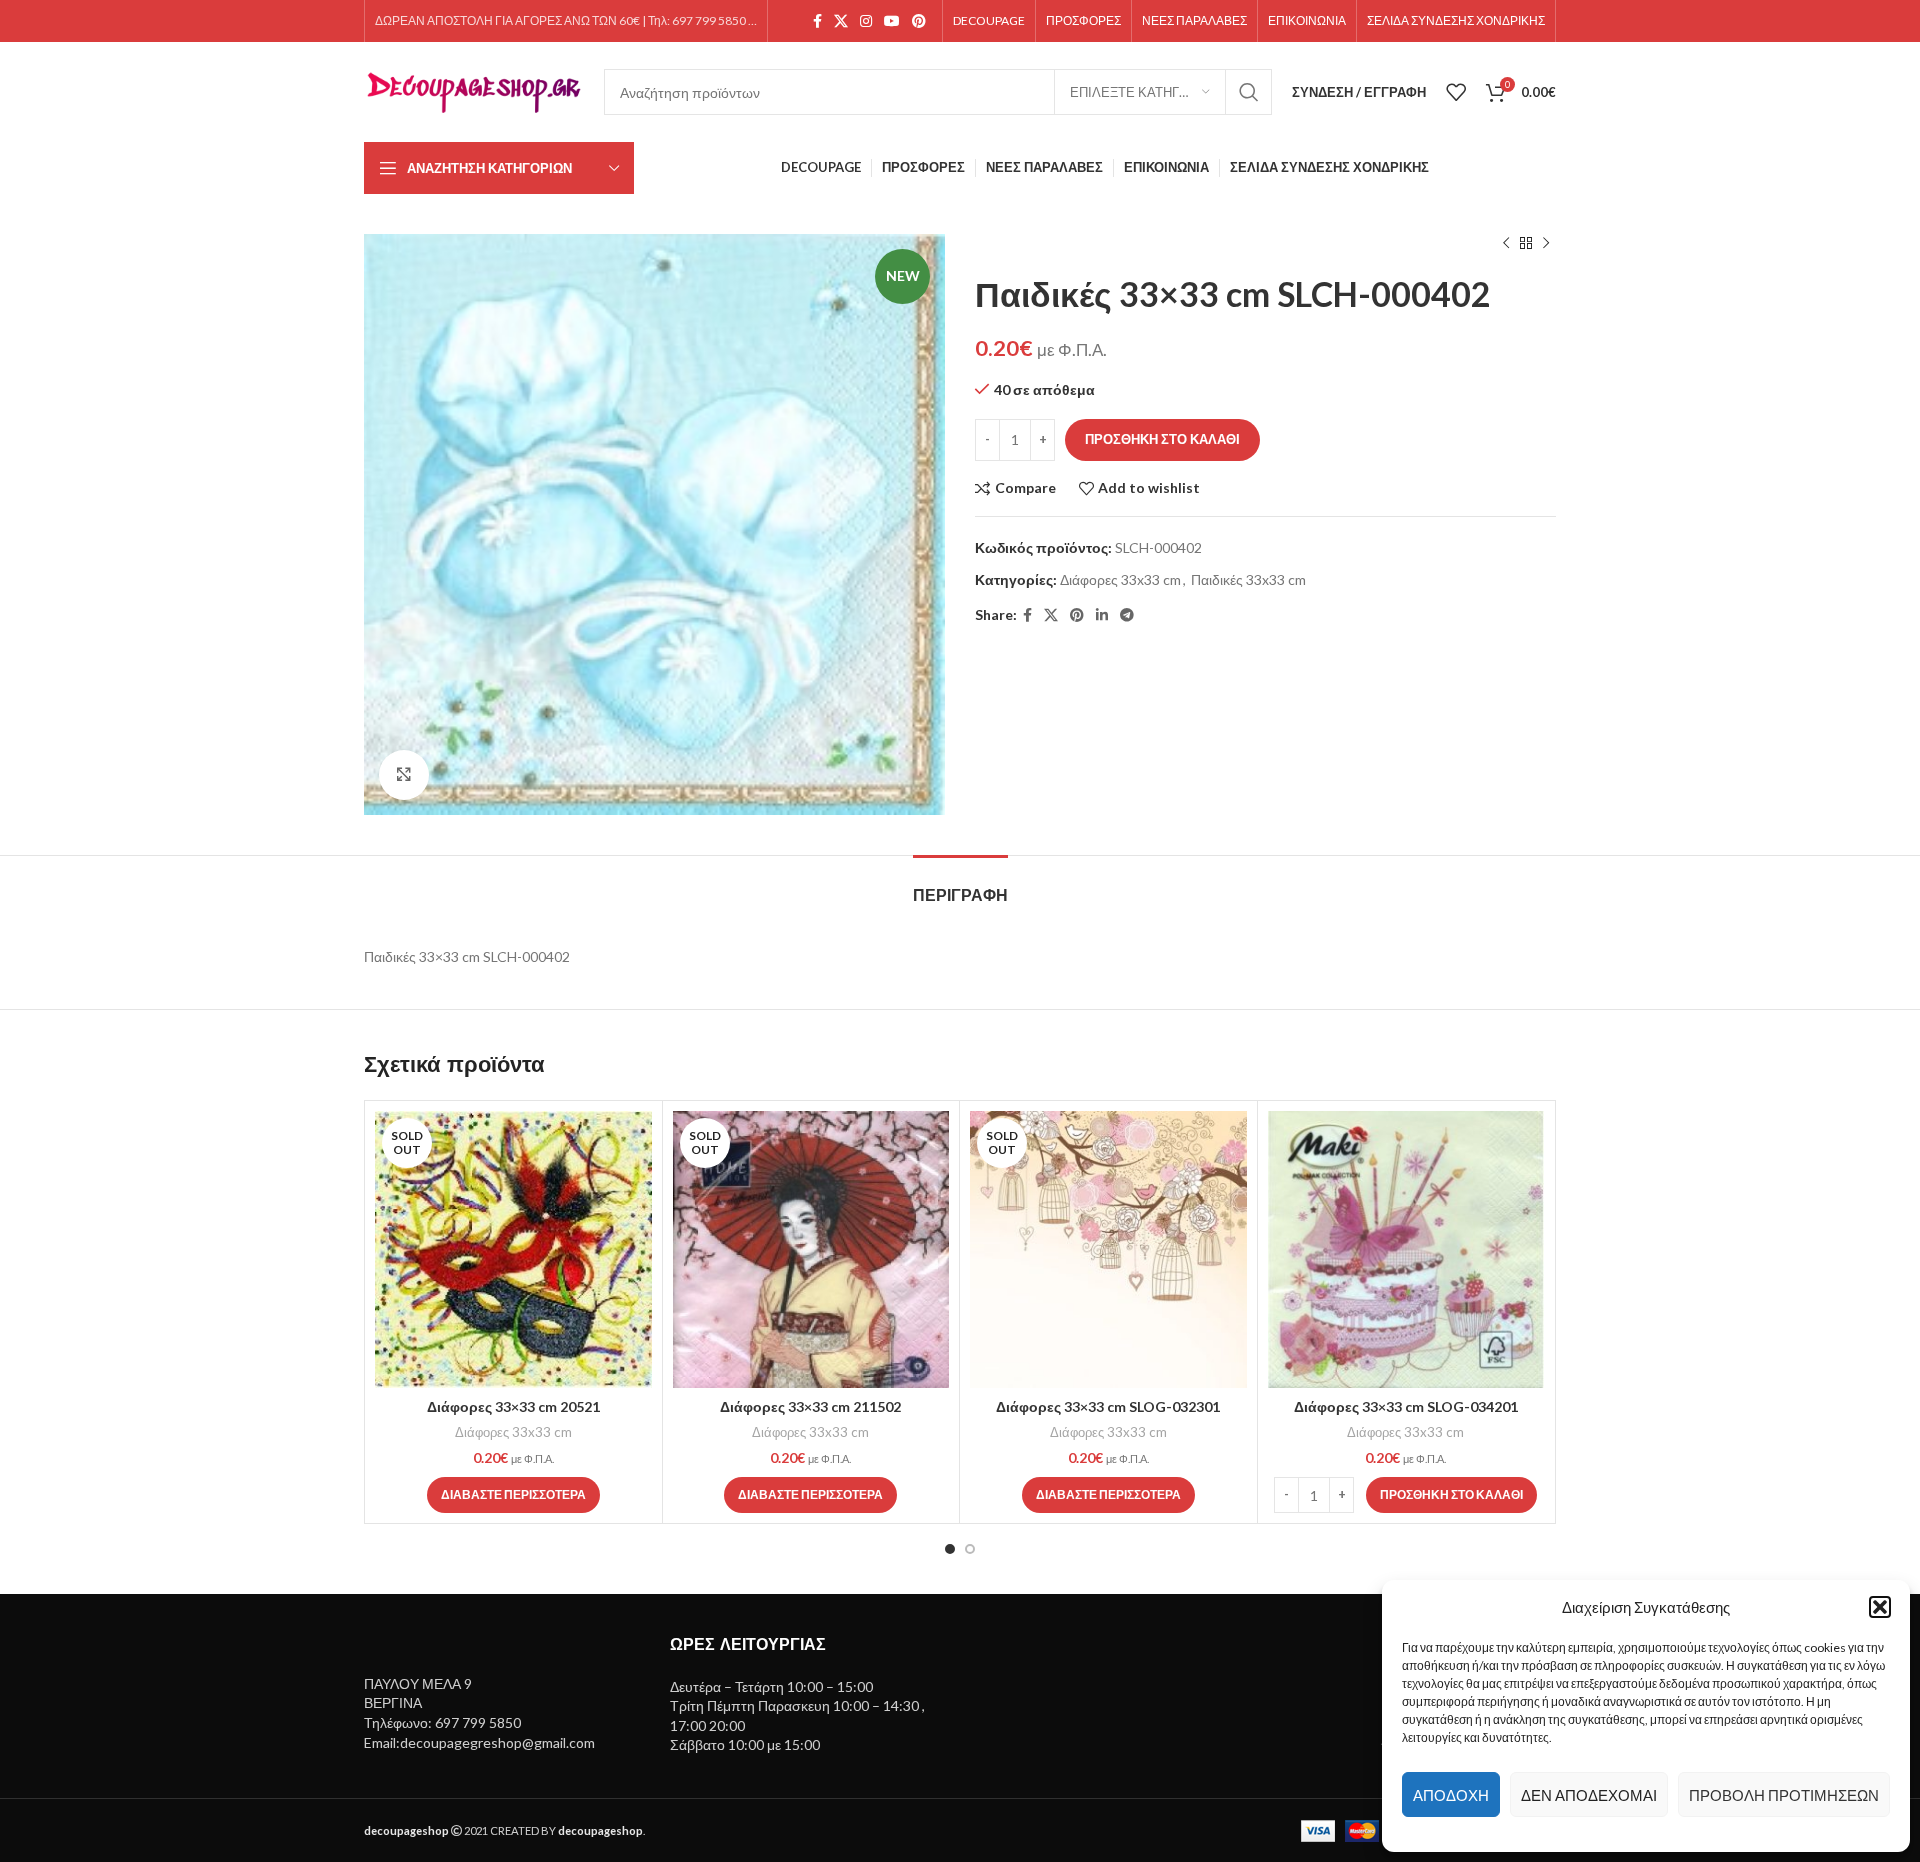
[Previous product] (1506, 244)
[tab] (960, 885)
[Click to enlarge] (404, 775)
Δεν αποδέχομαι (1589, 1795)
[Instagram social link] (866, 21)
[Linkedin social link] (1102, 615)
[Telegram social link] (1127, 615)
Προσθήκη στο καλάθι (1162, 439)
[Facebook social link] (817, 21)
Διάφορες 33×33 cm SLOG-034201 (1406, 1406)
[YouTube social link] (892, 21)
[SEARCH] (1249, 92)
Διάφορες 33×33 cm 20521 (513, 1406)
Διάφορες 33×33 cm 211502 (810, 1406)
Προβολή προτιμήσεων (1784, 1795)
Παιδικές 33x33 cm (1248, 579)
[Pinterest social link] (919, 21)
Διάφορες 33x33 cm (1120, 579)
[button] (1880, 1607)
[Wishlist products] (1456, 92)
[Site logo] (474, 90)
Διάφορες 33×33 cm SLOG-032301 (1108, 1406)
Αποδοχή (1451, 1795)
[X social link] (841, 21)
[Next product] (1546, 244)
